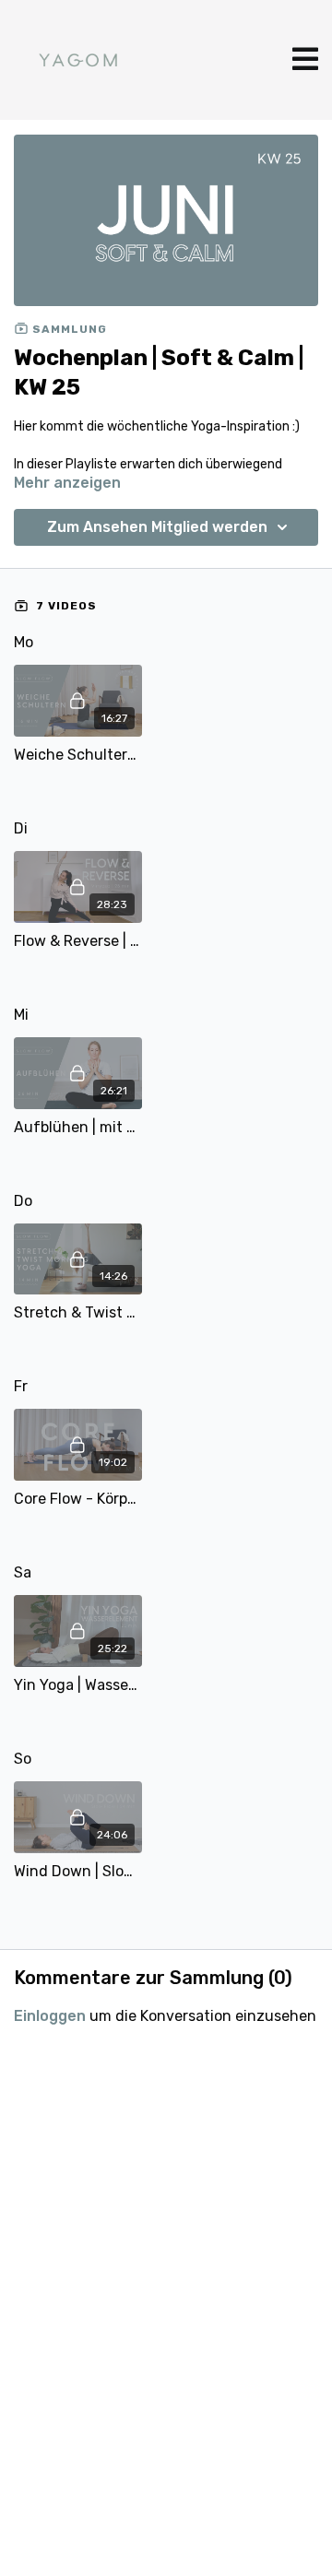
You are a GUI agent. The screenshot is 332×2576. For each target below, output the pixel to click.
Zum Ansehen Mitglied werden (157, 527)
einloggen (50, 2016)
